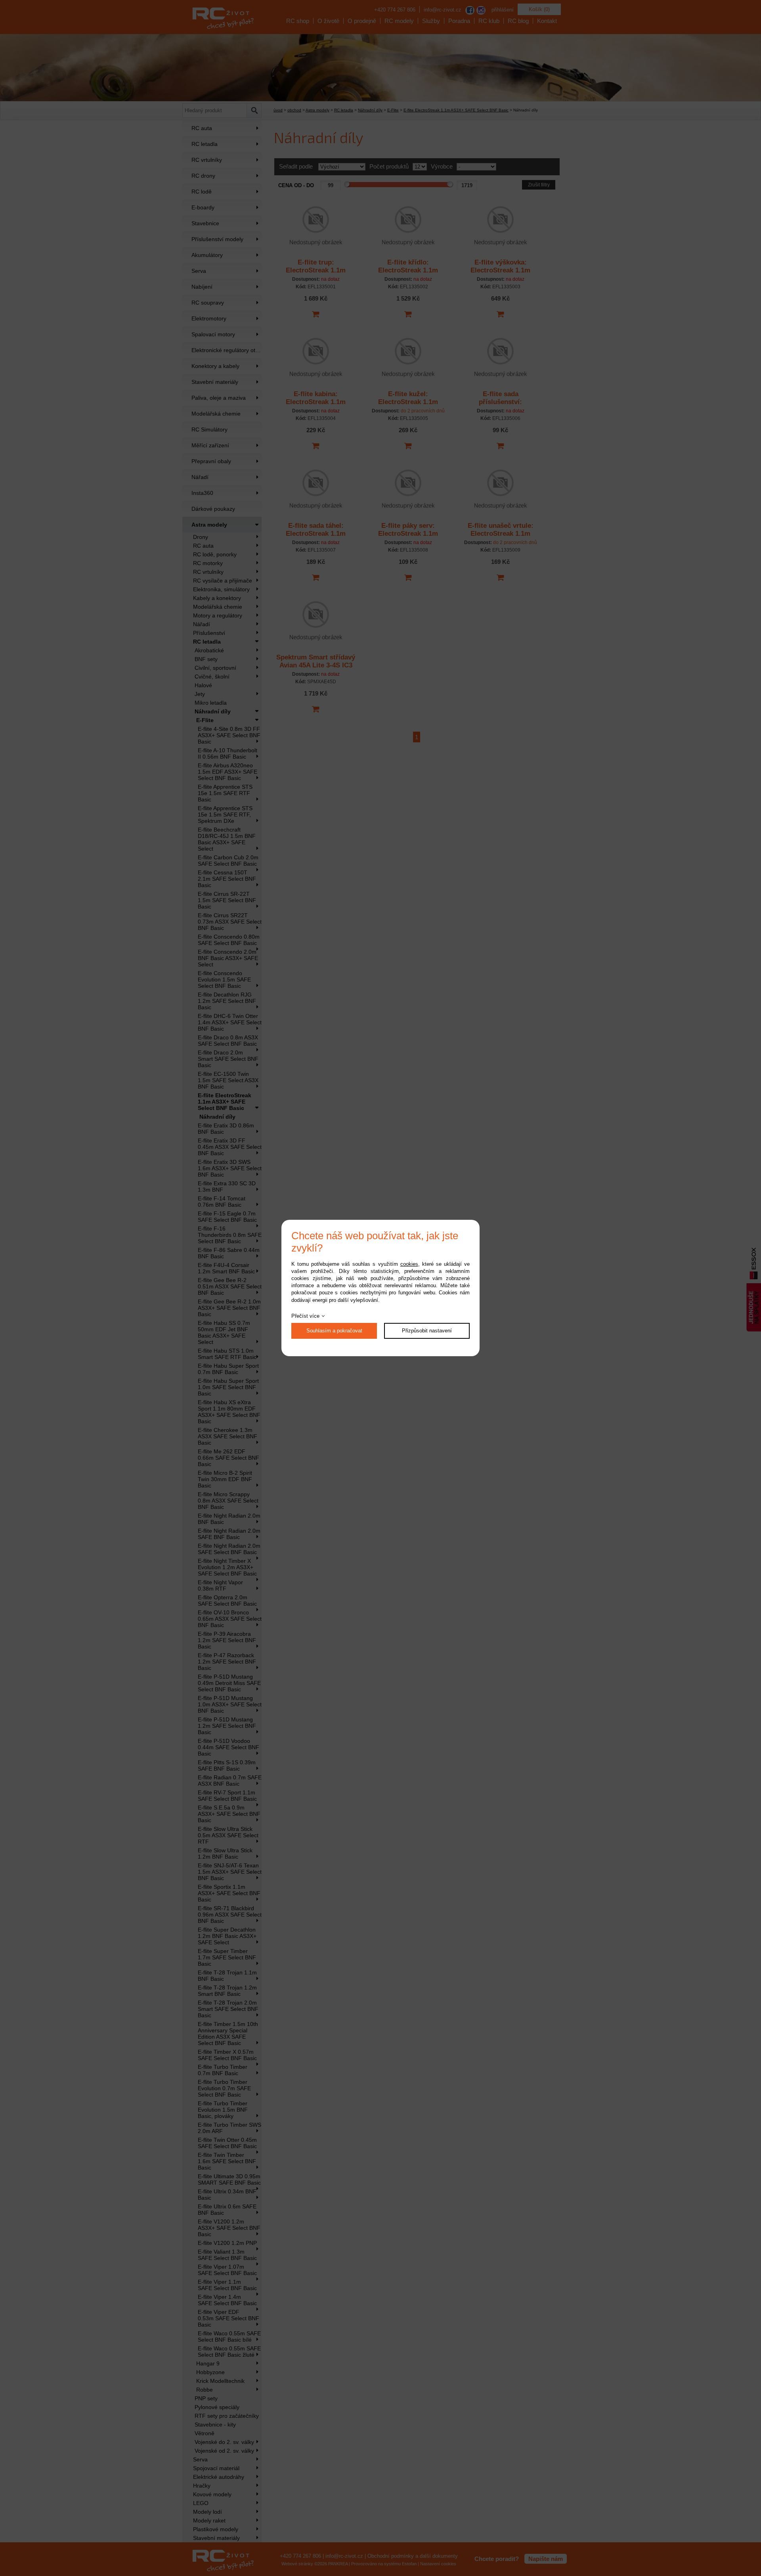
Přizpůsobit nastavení (427, 1331)
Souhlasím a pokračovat (334, 1331)
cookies (409, 1264)
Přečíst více (305, 1316)
